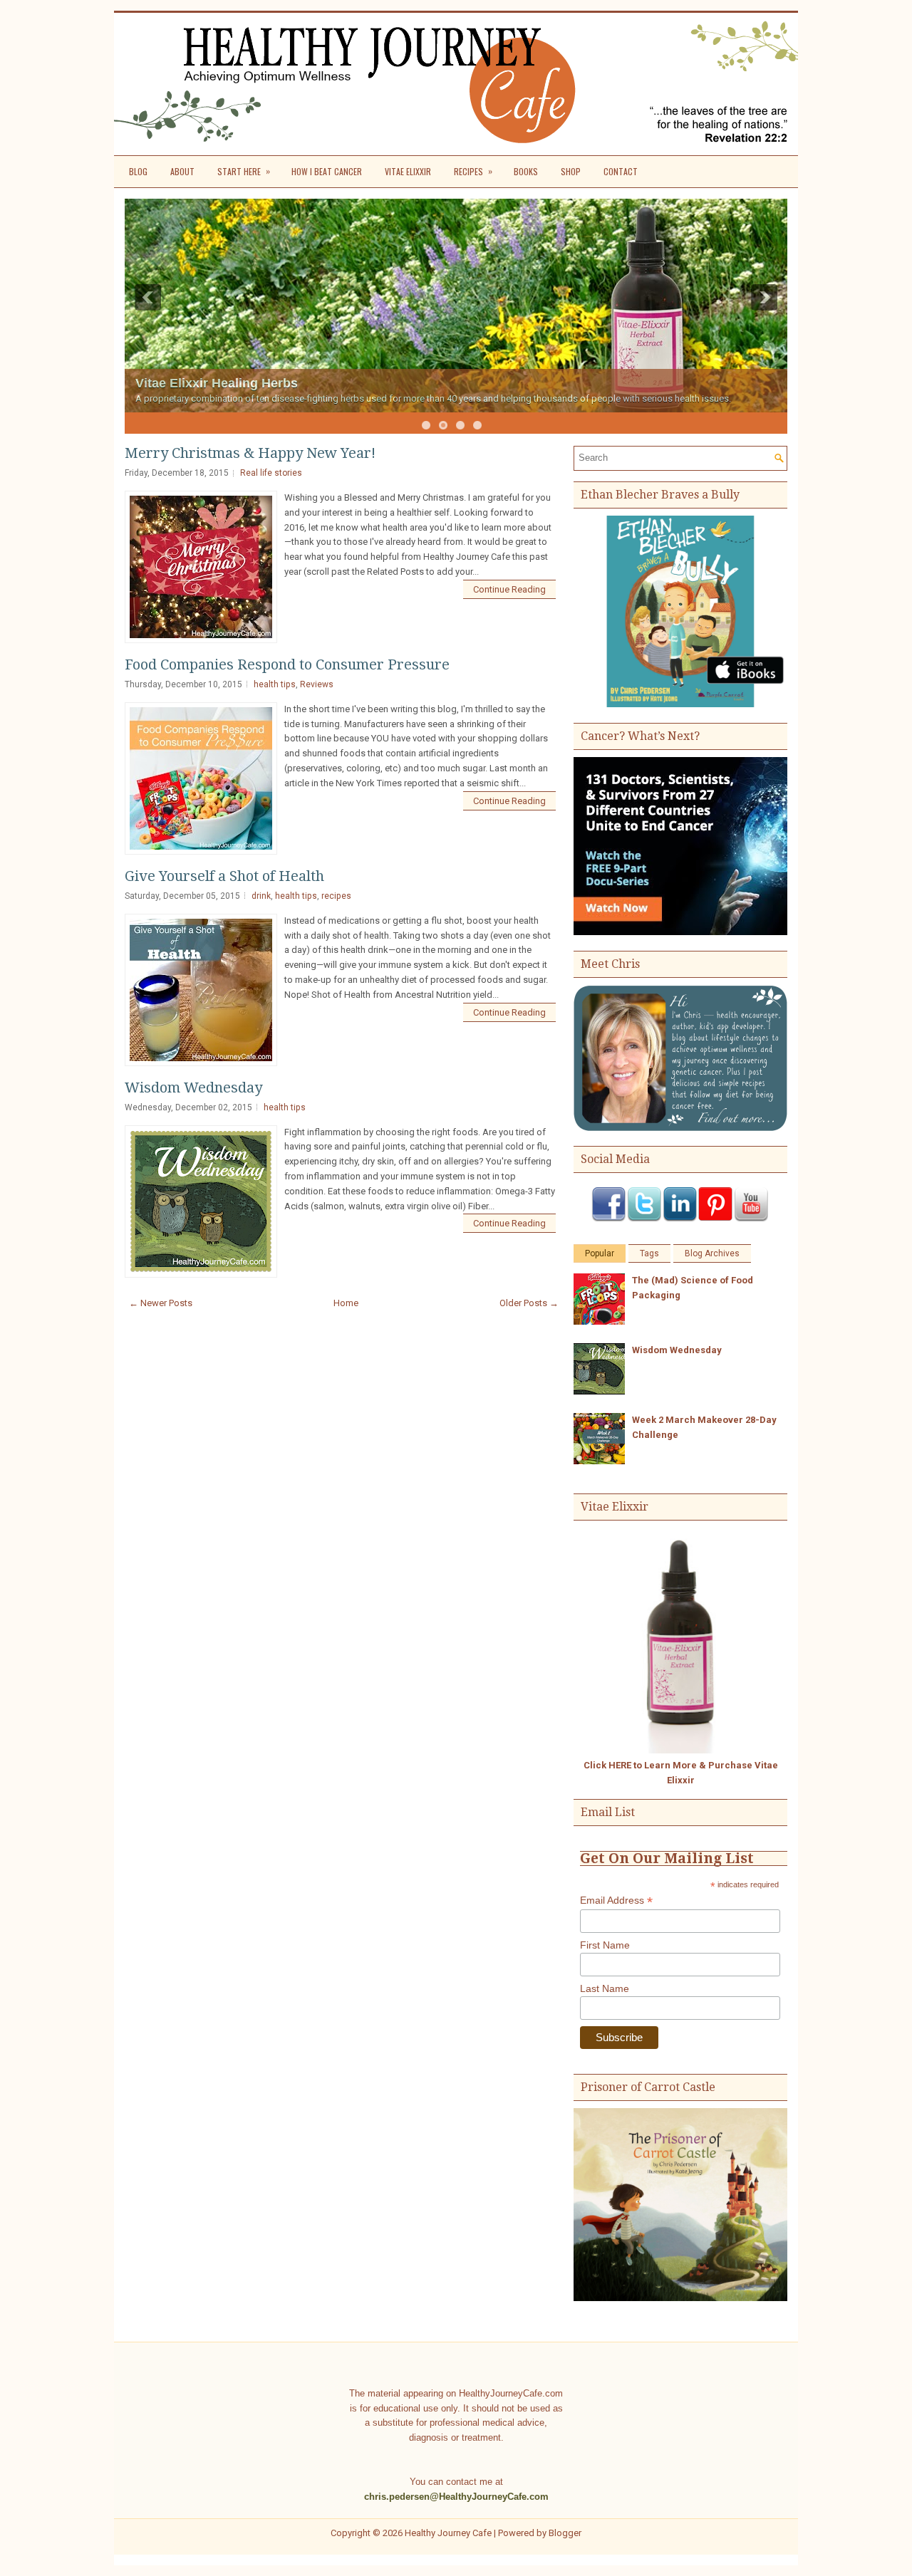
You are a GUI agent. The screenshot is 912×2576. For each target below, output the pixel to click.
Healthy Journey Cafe (448, 2533)
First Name (605, 1945)
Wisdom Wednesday (193, 1088)
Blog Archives (712, 1253)
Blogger (565, 2533)
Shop (571, 171)
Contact (621, 171)
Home (346, 1303)
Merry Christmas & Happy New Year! (250, 453)
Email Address (616, 1900)
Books (526, 171)
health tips (275, 684)
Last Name (605, 1988)
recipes (336, 896)
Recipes (473, 171)
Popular (600, 1253)
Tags (649, 1253)
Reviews (317, 684)
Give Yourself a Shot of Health (224, 876)
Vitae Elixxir (408, 171)
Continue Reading (509, 589)
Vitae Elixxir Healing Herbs (217, 383)
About (182, 171)
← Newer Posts (161, 1303)
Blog (138, 171)
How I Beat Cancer (327, 171)
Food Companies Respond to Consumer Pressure (287, 664)
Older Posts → (529, 1303)
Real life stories (271, 473)
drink (261, 896)
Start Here (244, 171)
